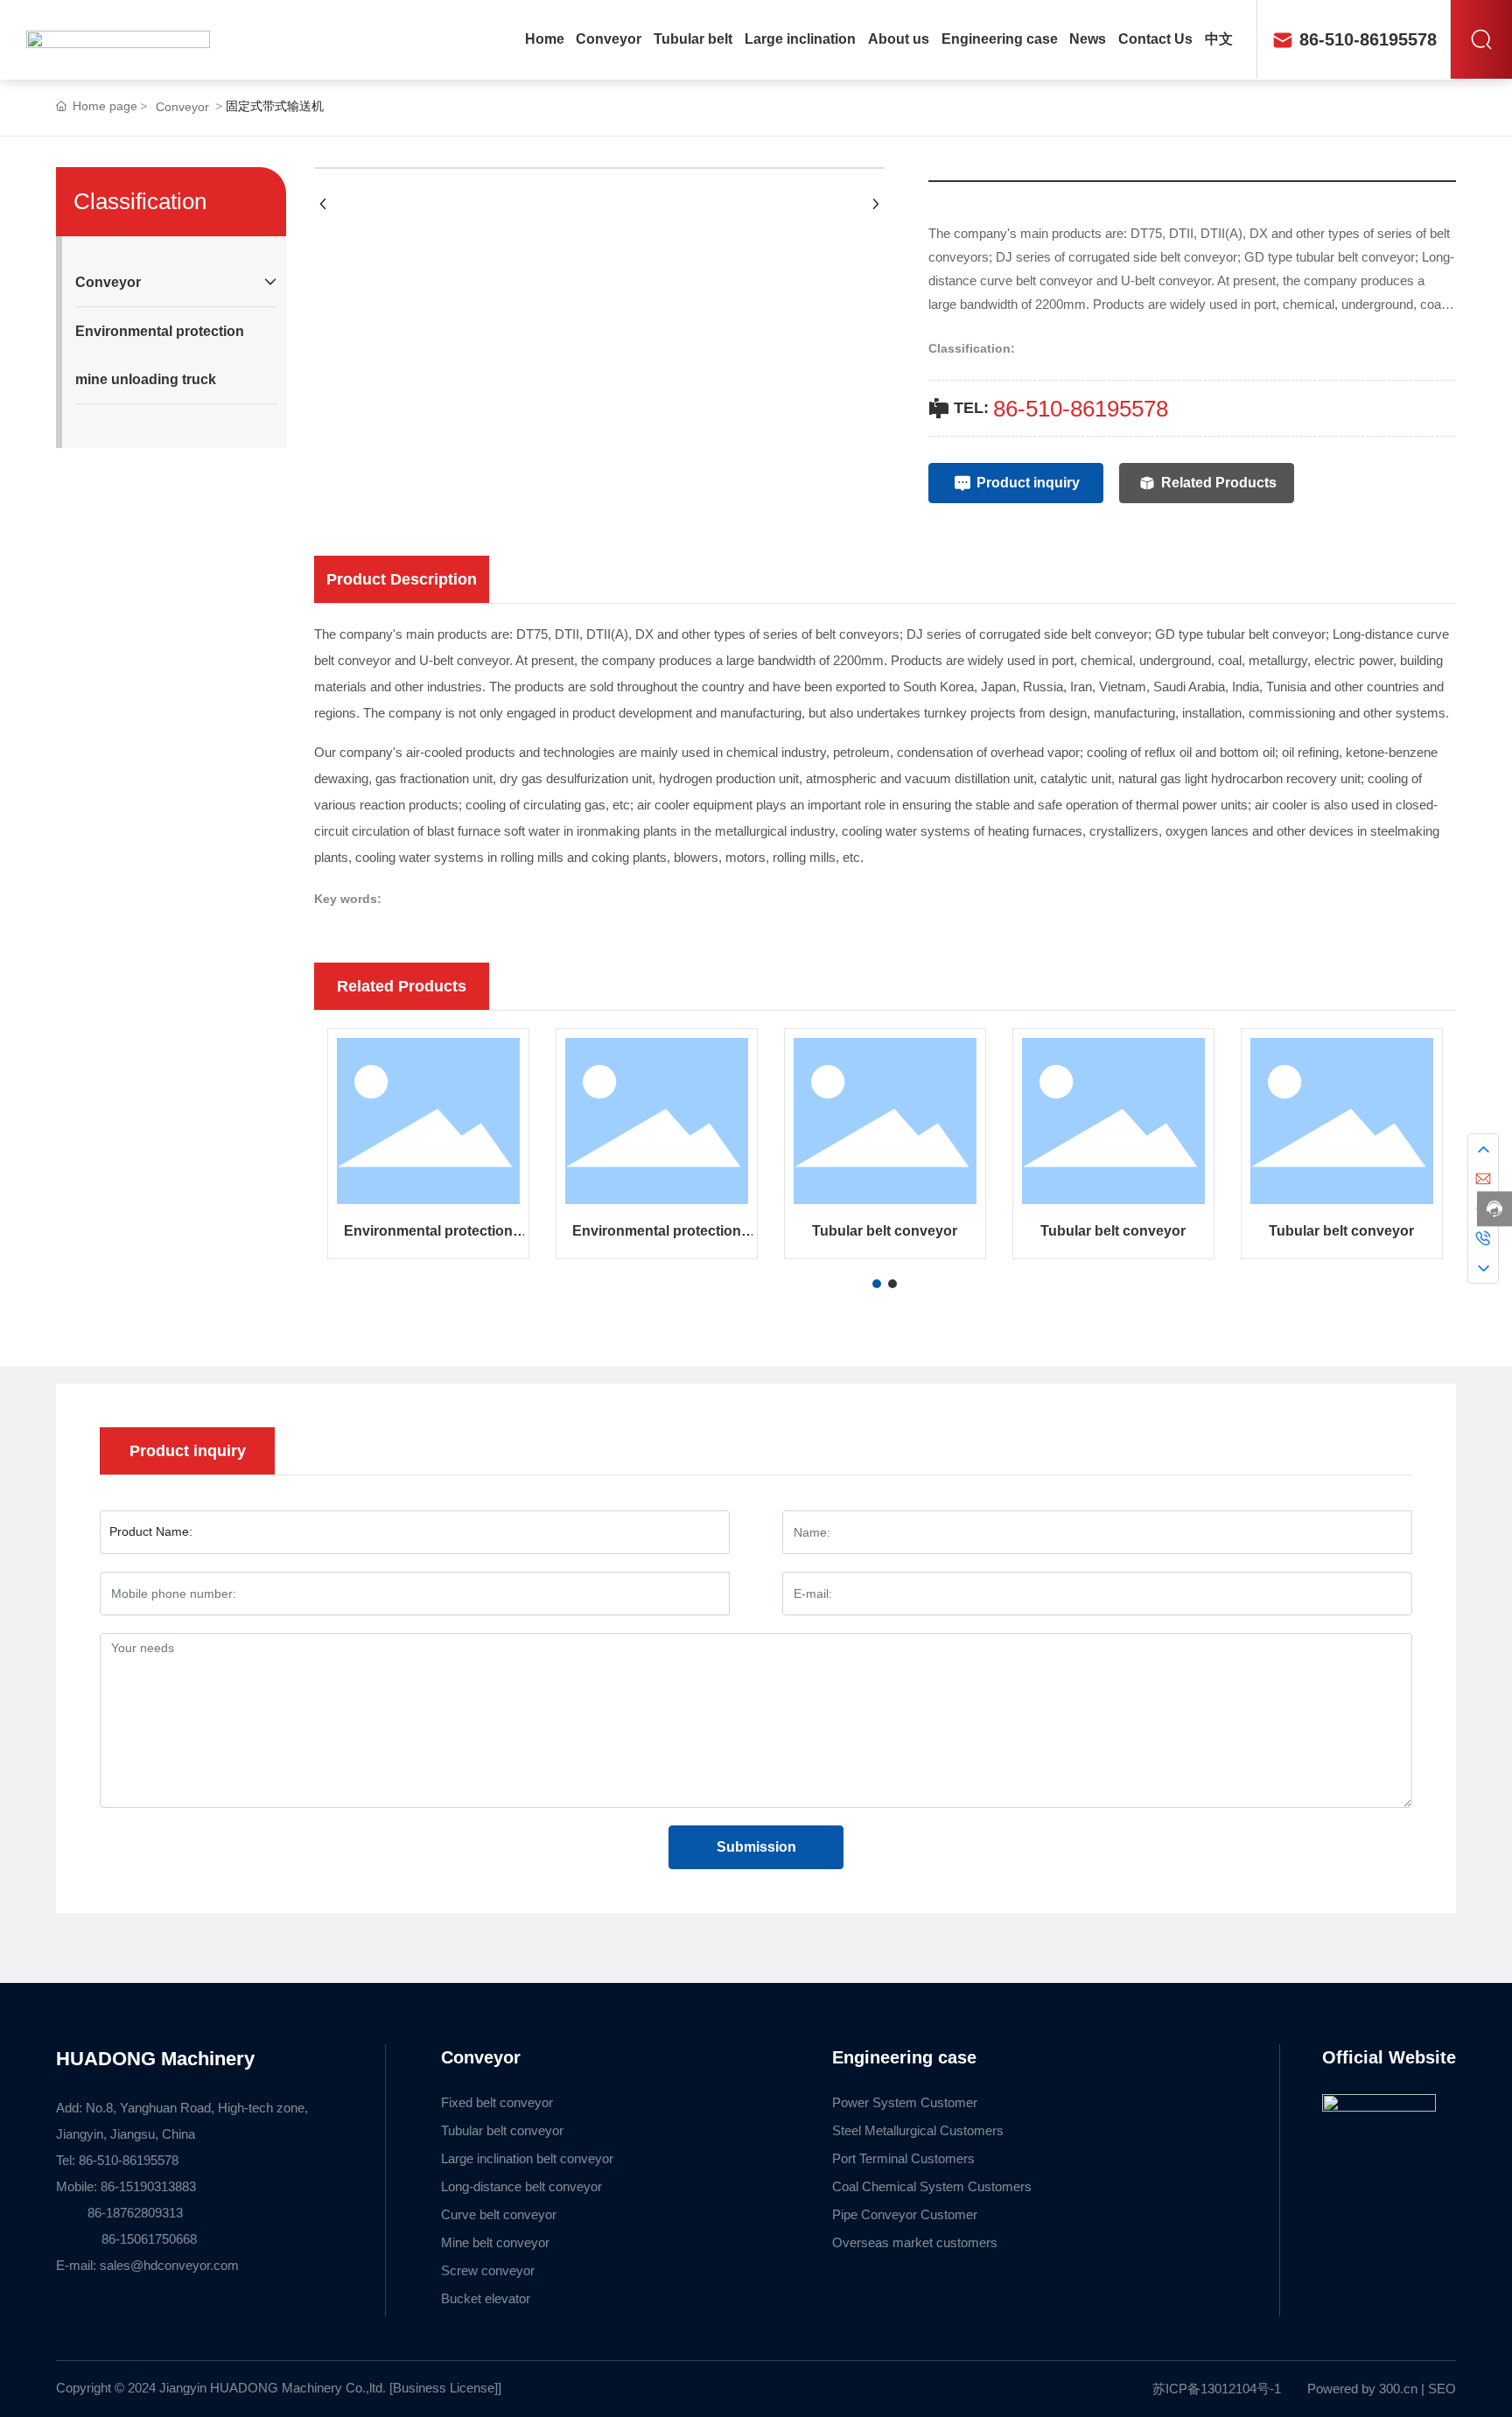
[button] (877, 1284)
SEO (1442, 2389)
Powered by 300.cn (1362, 2389)
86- (1009, 409)
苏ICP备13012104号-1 (1217, 2389)
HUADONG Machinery (155, 2059)
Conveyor (182, 107)
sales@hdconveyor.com (169, 2265)
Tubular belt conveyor (885, 1231)
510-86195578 (1097, 409)
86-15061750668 (128, 2239)
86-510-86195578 (1368, 39)
